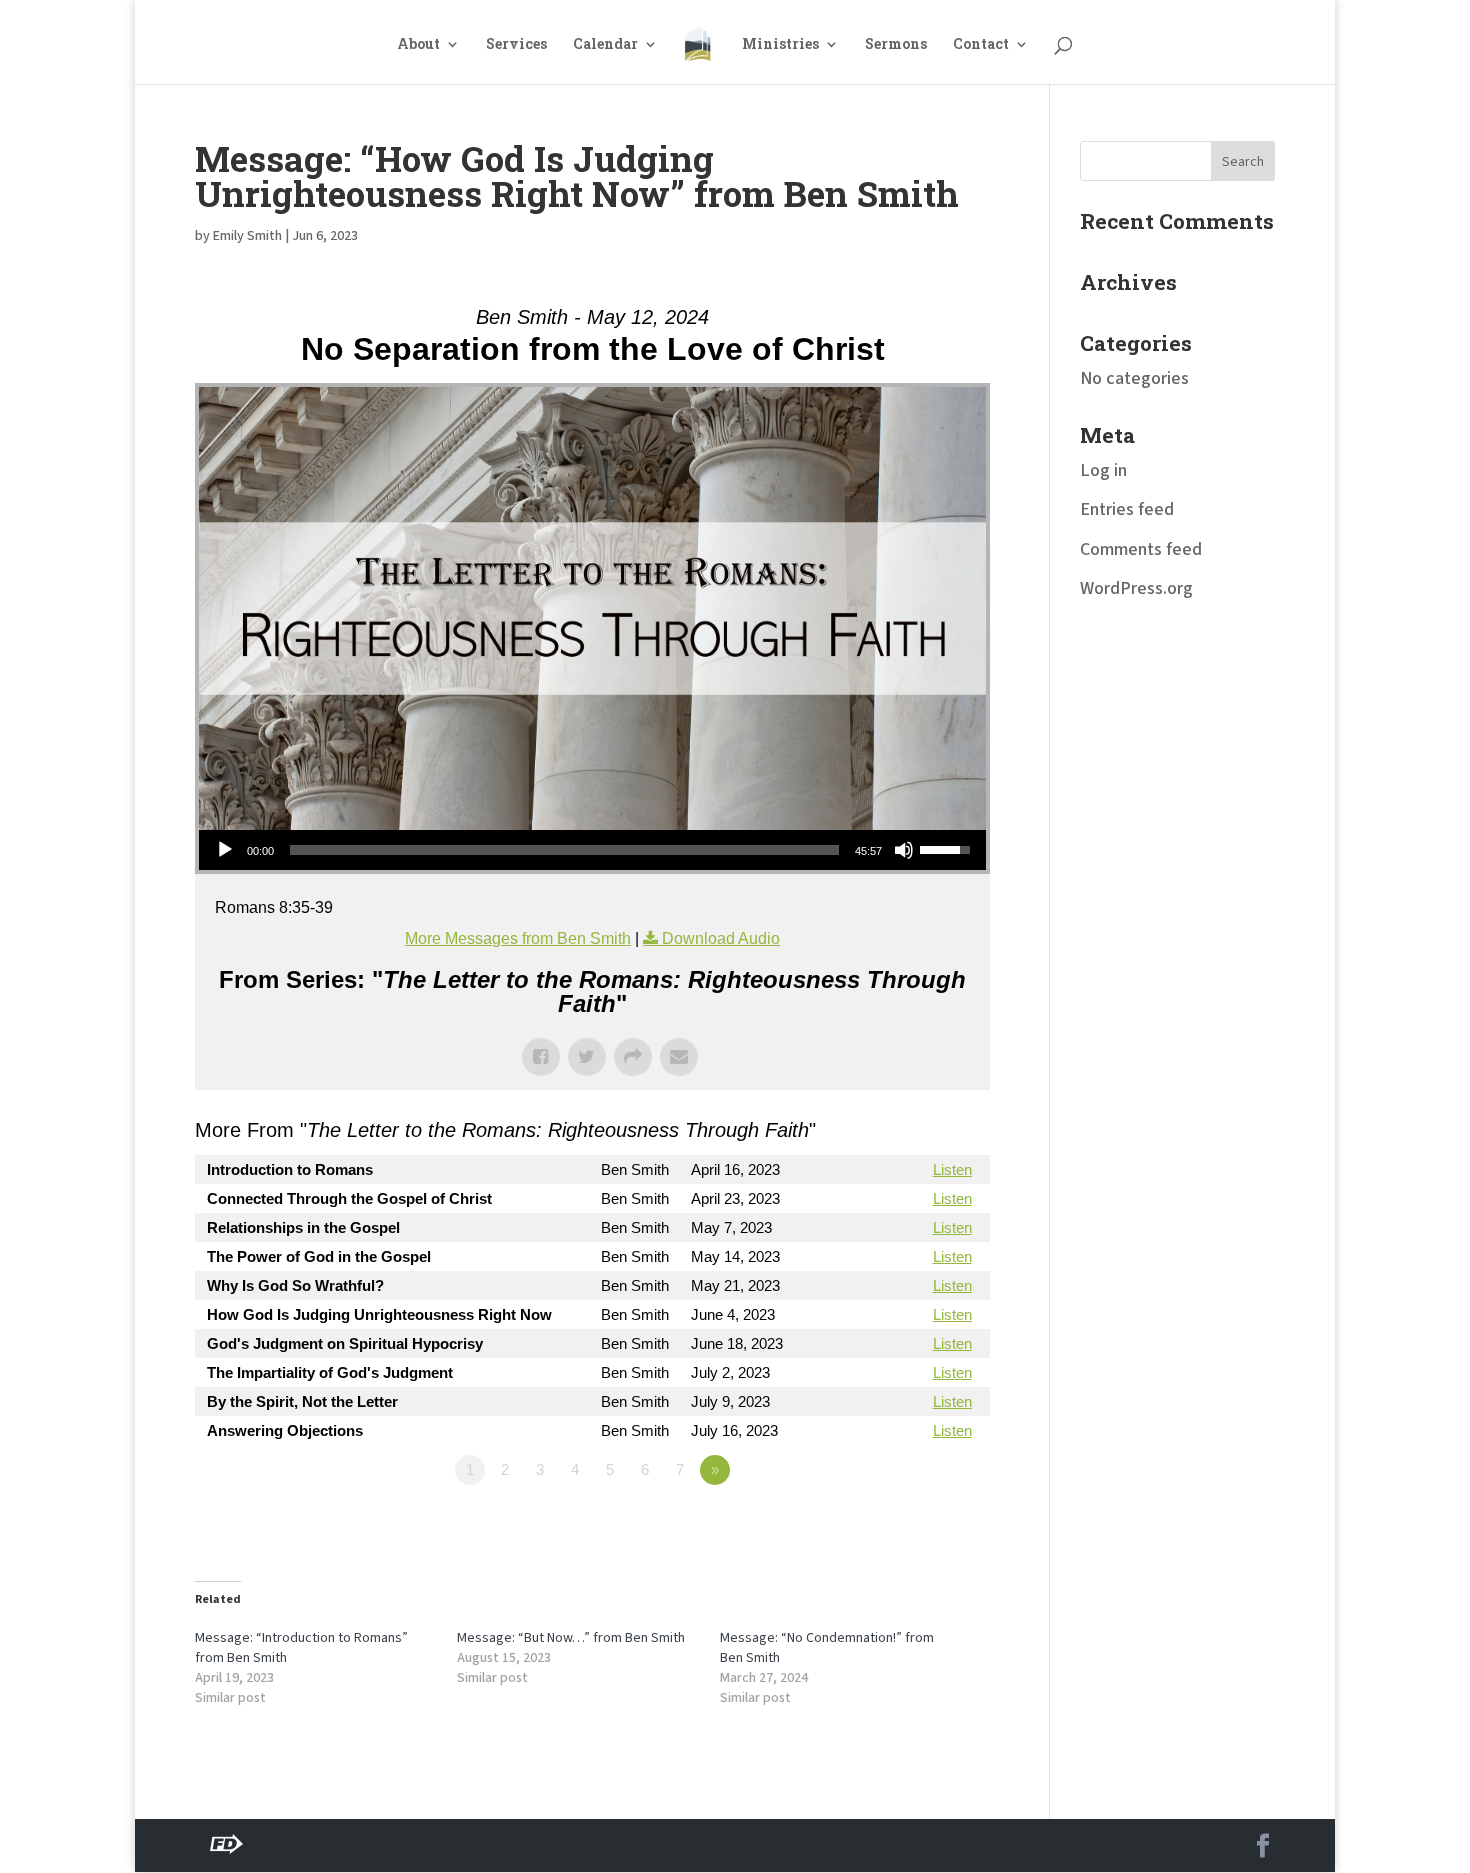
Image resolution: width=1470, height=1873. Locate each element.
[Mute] (904, 850)
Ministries (780, 45)
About (418, 45)
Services (516, 45)
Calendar (605, 45)
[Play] (225, 850)
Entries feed (1127, 509)
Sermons (896, 45)
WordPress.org (1136, 588)
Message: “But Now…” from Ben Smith (571, 1638)
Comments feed (1141, 549)
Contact (981, 45)
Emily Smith (247, 236)
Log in (1103, 470)
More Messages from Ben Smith (518, 938)
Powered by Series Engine (916, 1525)
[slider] (564, 850)
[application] (592, 850)
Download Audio (721, 938)
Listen (952, 1169)
